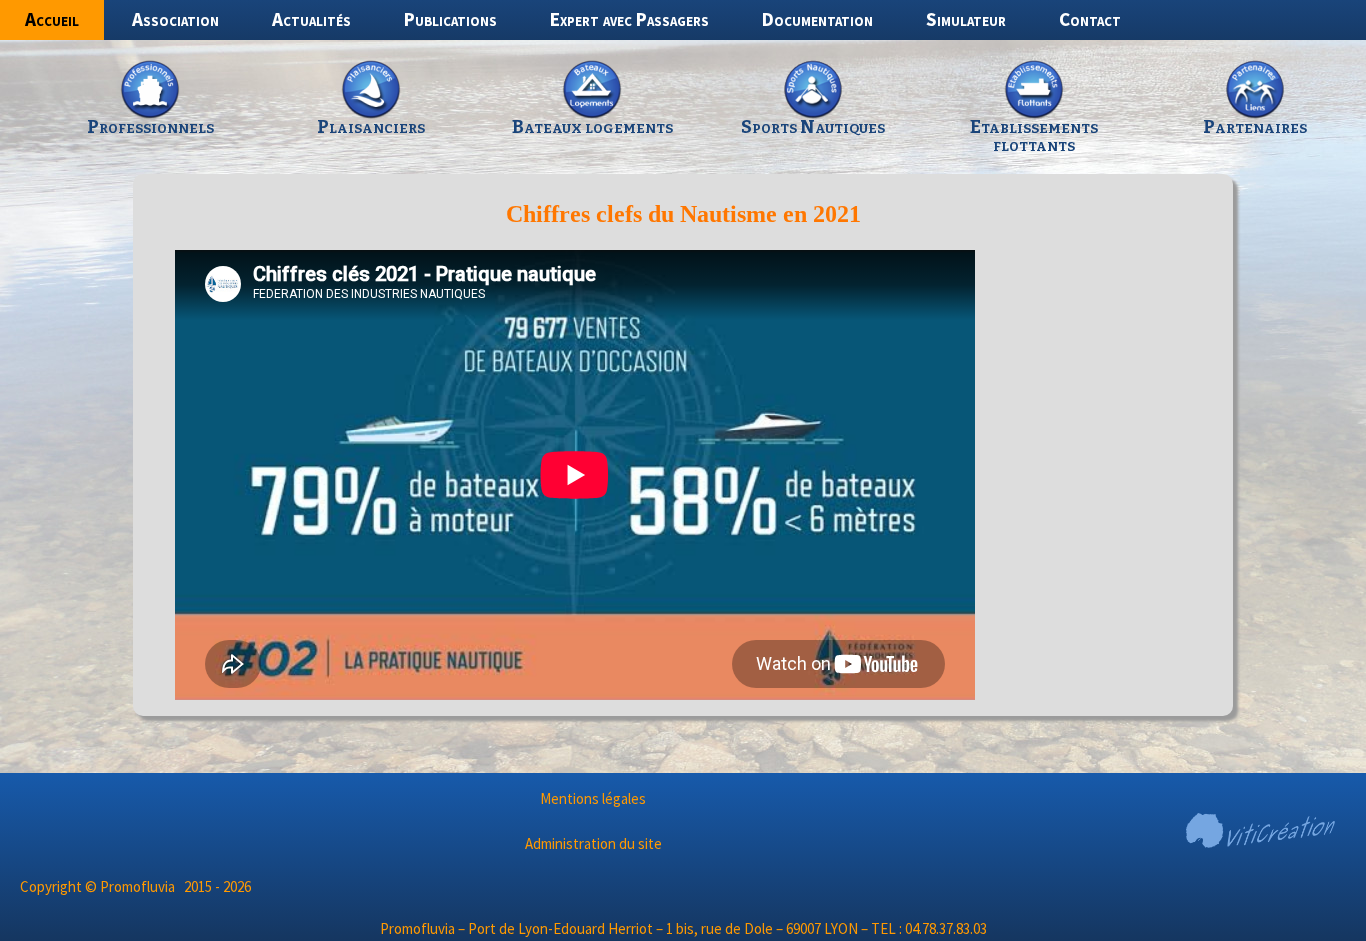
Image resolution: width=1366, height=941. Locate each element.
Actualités (311, 19)
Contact (1090, 19)
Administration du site (593, 843)
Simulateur (966, 19)
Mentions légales (593, 798)
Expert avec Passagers (629, 19)
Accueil (52, 19)
